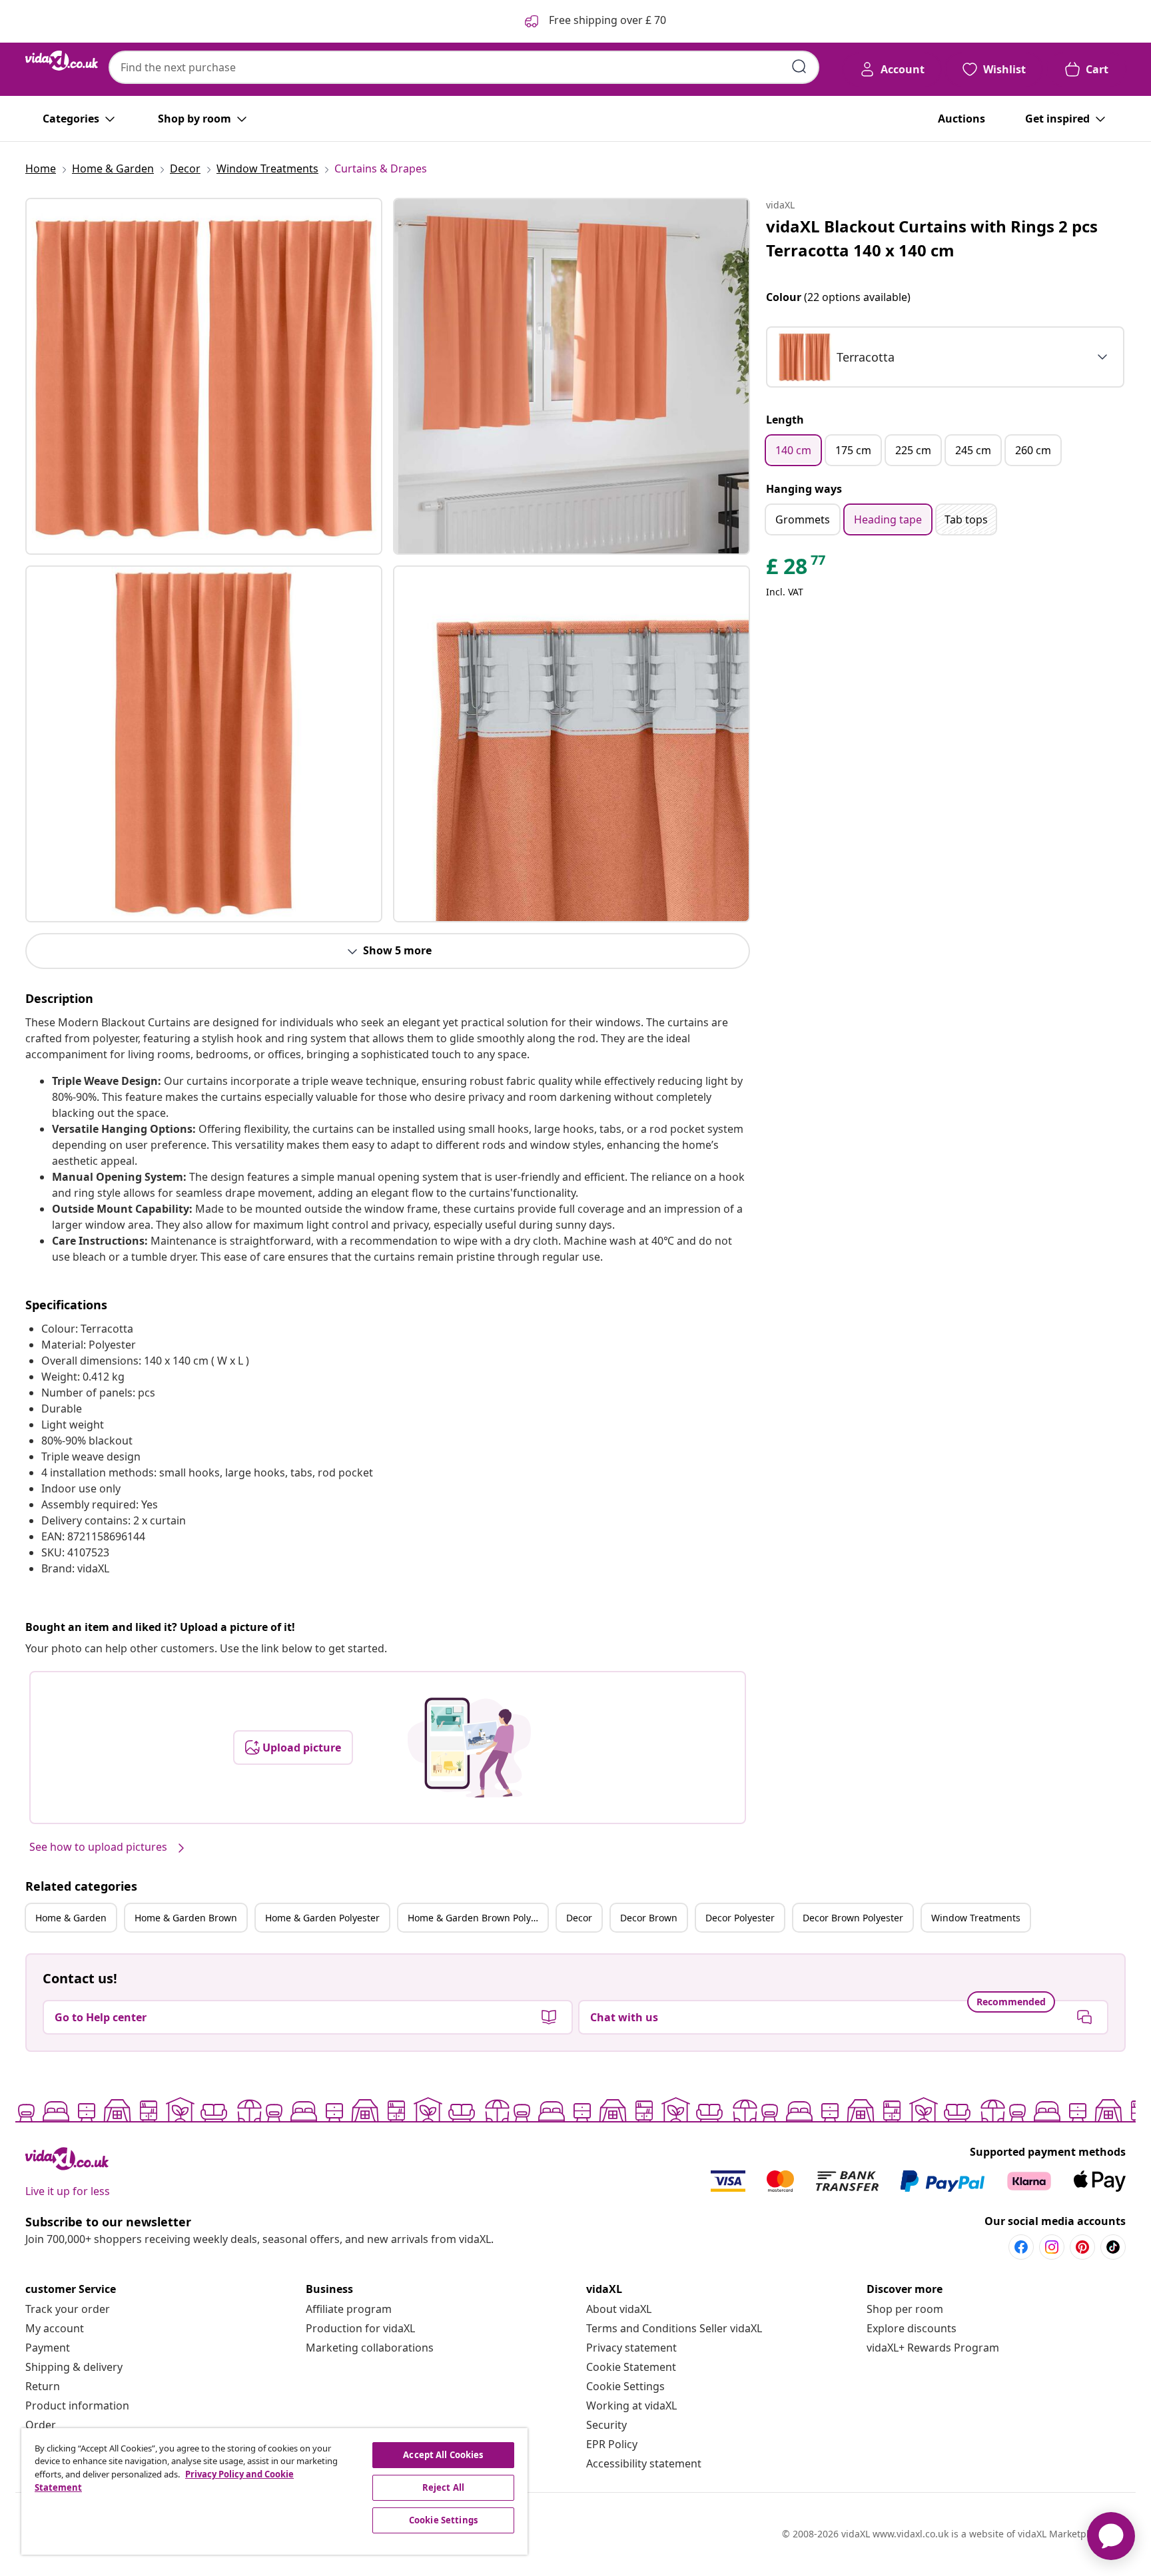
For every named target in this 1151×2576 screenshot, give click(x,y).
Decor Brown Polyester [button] (853, 1918)
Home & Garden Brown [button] (186, 1918)
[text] (797, 569)
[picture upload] (469, 1748)
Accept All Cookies (443, 2455)
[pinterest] (1082, 2247)
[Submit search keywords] (799, 67)
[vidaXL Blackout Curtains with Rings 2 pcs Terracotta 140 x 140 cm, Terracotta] (204, 376)
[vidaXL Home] (62, 61)
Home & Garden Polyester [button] (322, 1918)
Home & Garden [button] (71, 1918)
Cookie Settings (625, 2386)
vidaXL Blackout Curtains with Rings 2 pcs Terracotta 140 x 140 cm (932, 238)
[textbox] (836, 357)
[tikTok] (1113, 2247)
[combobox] (464, 67)
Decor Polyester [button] (740, 1918)
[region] (274, 2491)
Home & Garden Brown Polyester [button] (478, 1918)
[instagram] (1052, 2247)
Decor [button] (579, 1918)
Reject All (443, 2487)
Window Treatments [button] (976, 1918)
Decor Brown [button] (649, 1918)
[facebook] (1021, 2247)
